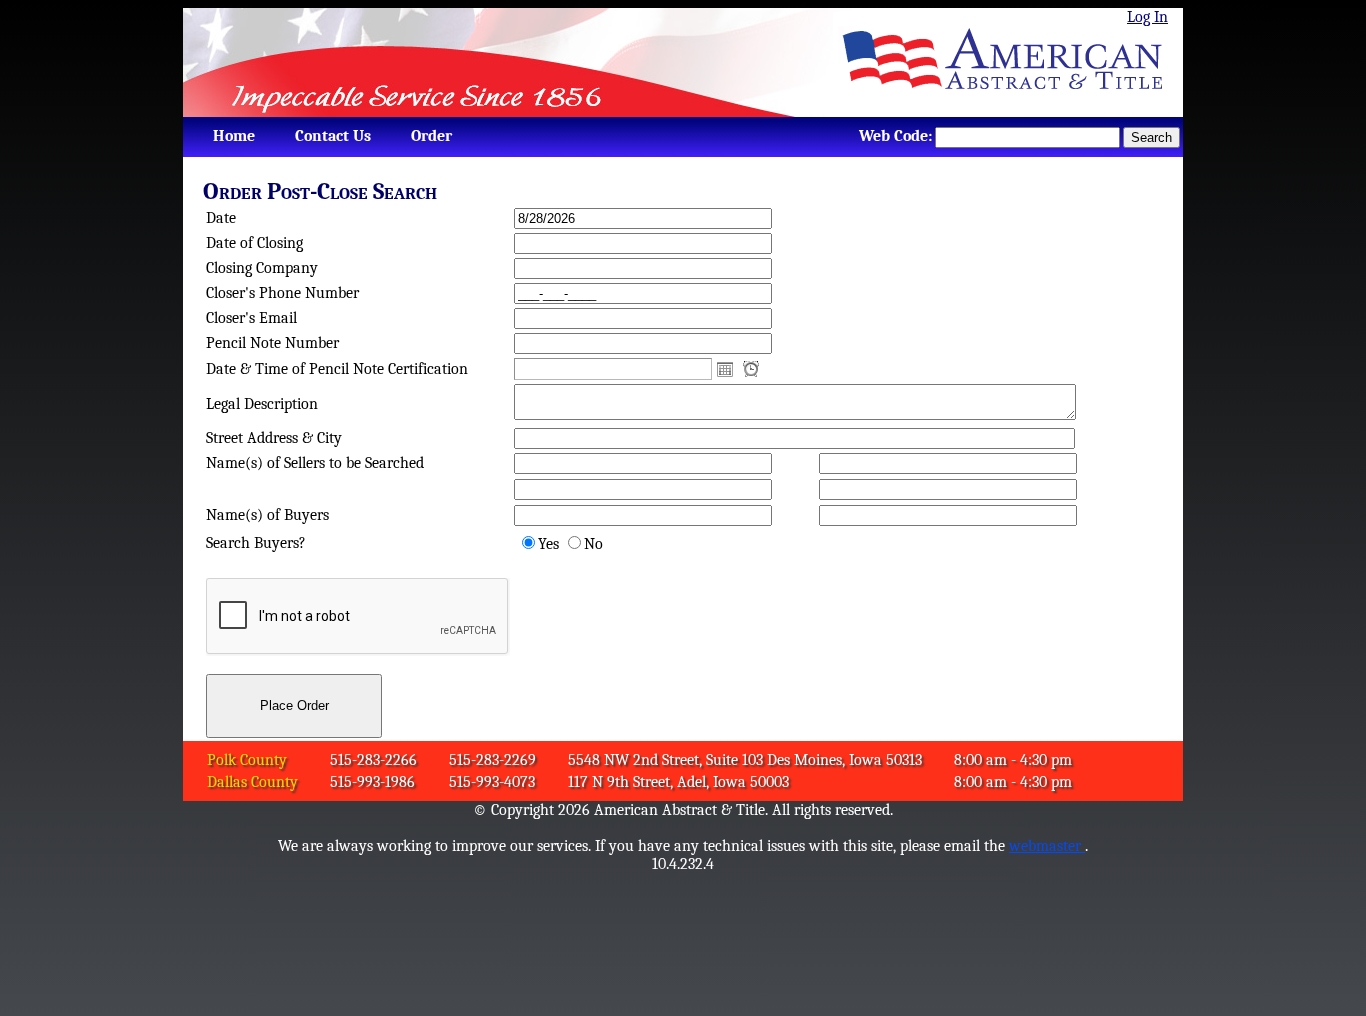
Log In (1147, 17)
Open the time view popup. (751, 369)
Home (234, 136)
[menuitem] (234, 136)
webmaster (1047, 846)
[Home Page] (1010, 62)
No (593, 544)
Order (431, 136)
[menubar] (327, 136)
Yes (548, 544)
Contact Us (333, 136)
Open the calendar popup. (725, 369)
